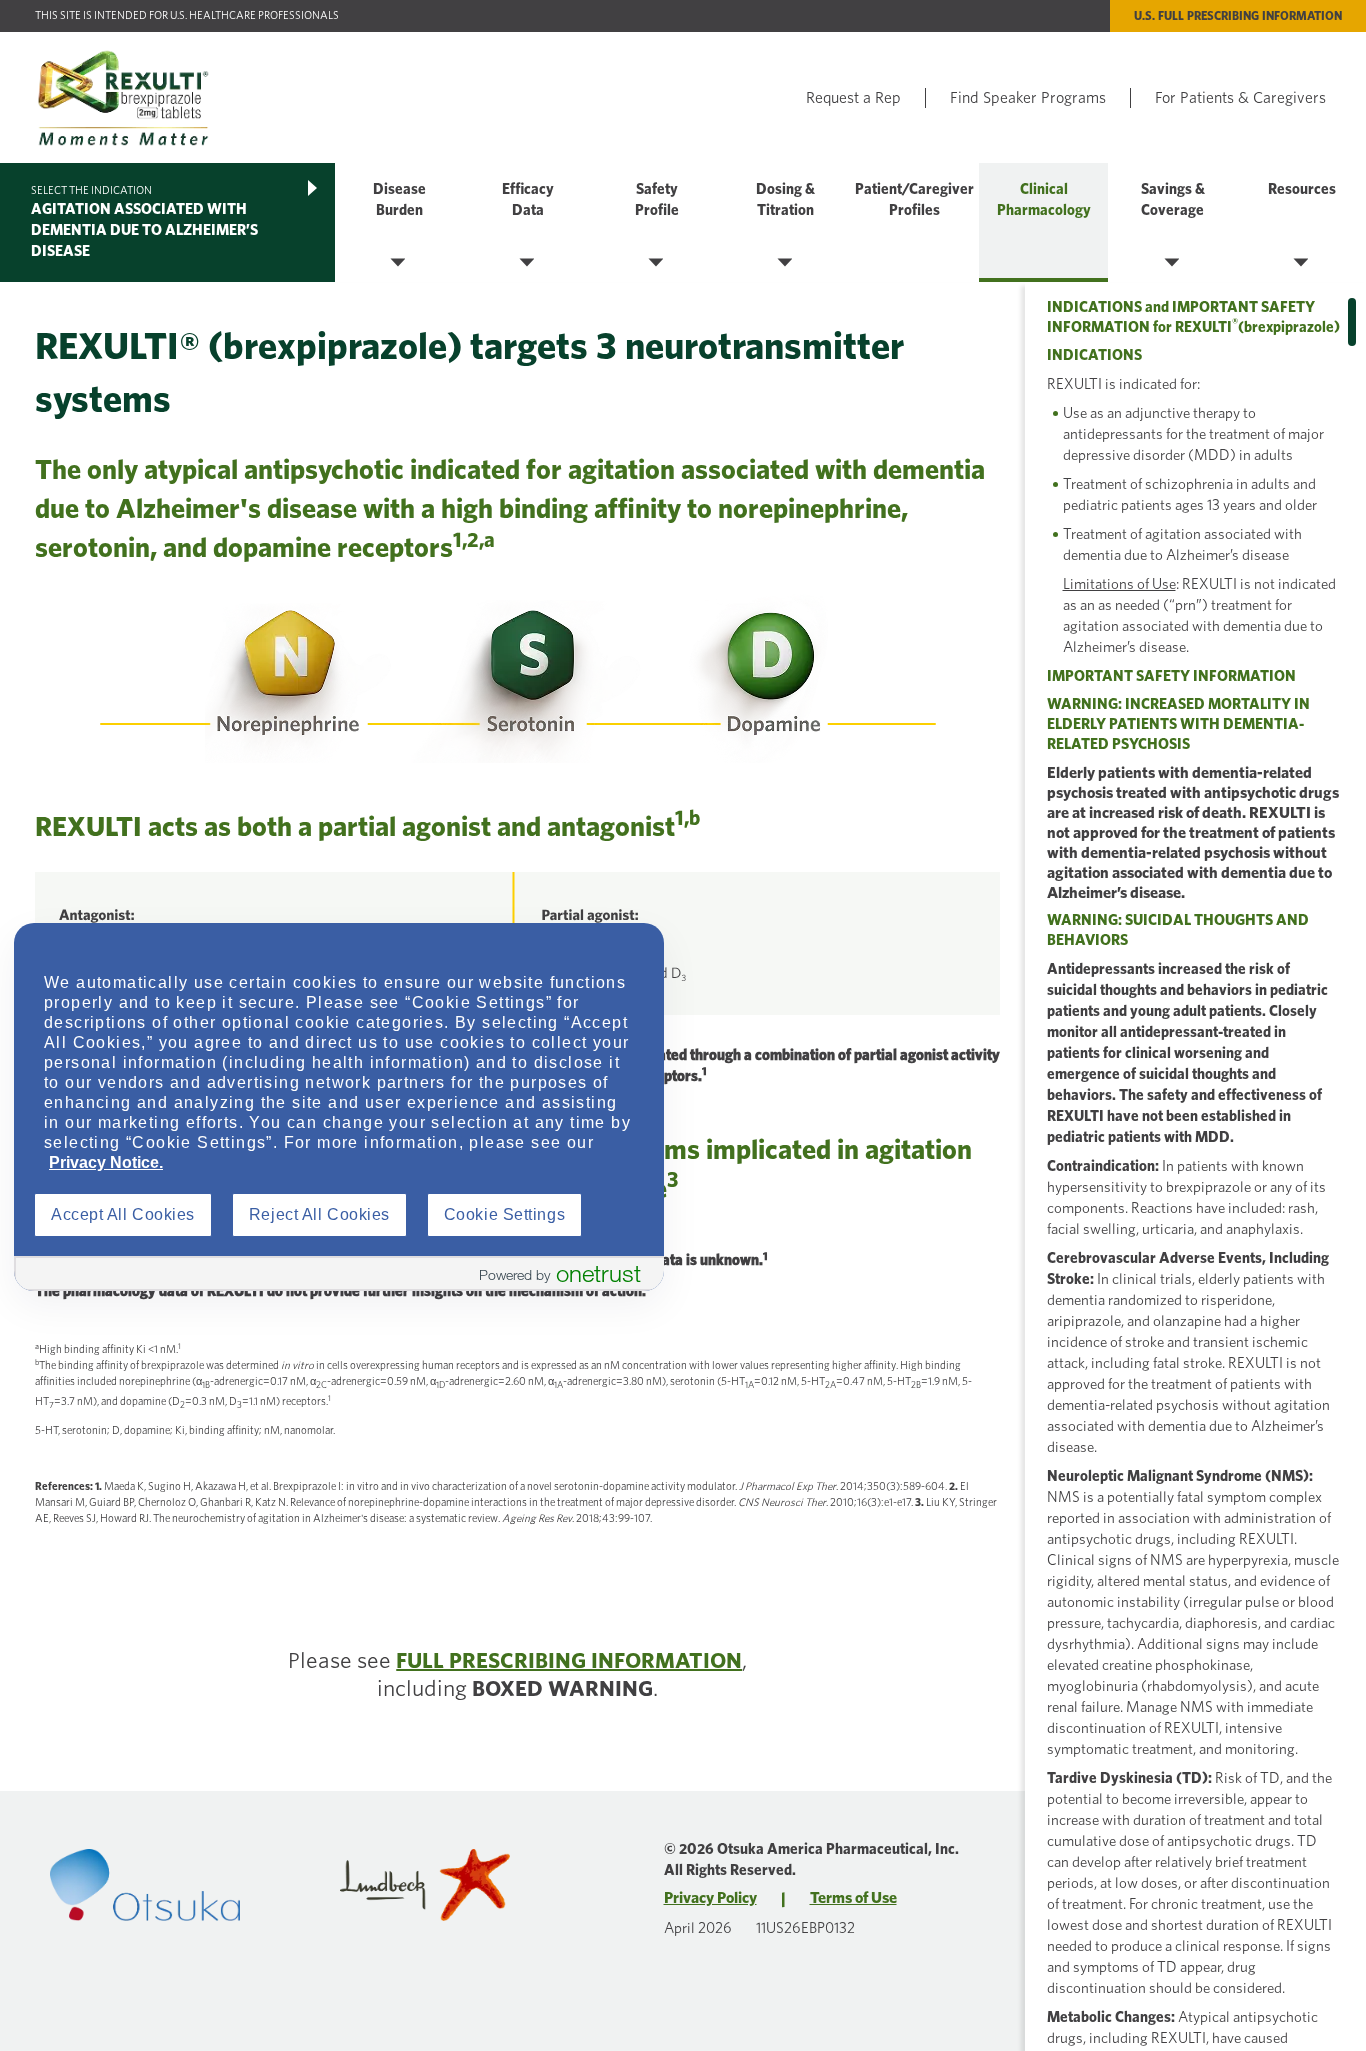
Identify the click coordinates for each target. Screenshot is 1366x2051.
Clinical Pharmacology (1044, 200)
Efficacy (528, 189)
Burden (399, 210)
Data (528, 210)
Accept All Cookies (123, 1214)
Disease (399, 189)
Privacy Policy (710, 1898)
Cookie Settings (504, 1214)
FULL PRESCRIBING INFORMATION (569, 1661)
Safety (657, 189)
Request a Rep (853, 98)
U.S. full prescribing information (1238, 16)
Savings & (1173, 189)
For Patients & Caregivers (1240, 98)
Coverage (1172, 210)
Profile (657, 210)
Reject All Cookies (319, 1214)
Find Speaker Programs (1028, 98)
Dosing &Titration (785, 200)
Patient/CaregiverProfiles (914, 200)
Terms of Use (853, 1898)
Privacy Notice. (106, 1162)
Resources (1302, 189)
